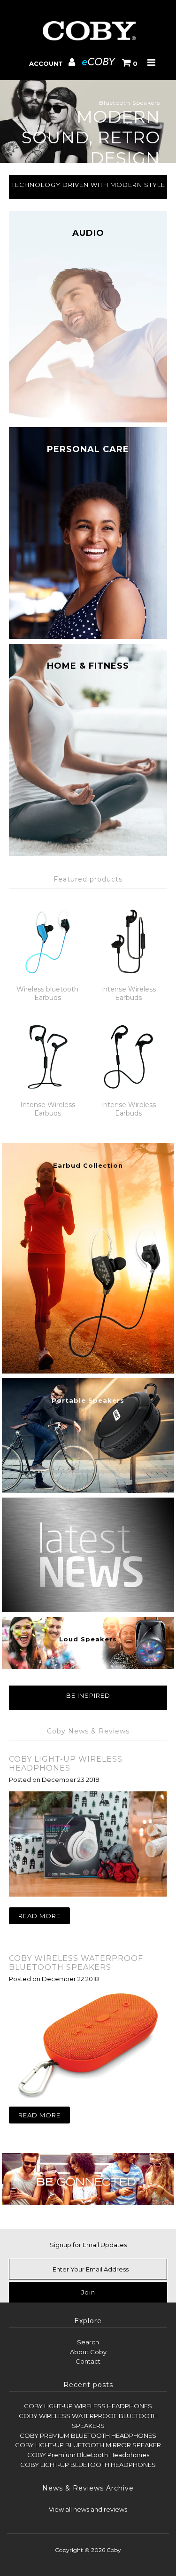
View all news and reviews (88, 2509)
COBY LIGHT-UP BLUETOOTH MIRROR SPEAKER (88, 2445)
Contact (88, 2361)
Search (88, 2342)
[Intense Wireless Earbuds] (128, 941)
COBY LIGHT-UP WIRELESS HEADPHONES (66, 1764)
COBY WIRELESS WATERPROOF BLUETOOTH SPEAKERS (76, 1963)
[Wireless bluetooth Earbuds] (48, 941)
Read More (39, 1916)
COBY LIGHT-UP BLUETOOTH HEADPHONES (88, 2465)
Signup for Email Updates (88, 2245)
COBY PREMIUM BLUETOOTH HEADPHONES (88, 2435)
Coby (114, 2550)
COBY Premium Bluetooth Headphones (88, 2455)
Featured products (88, 879)
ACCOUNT (47, 63)
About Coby (88, 2352)
